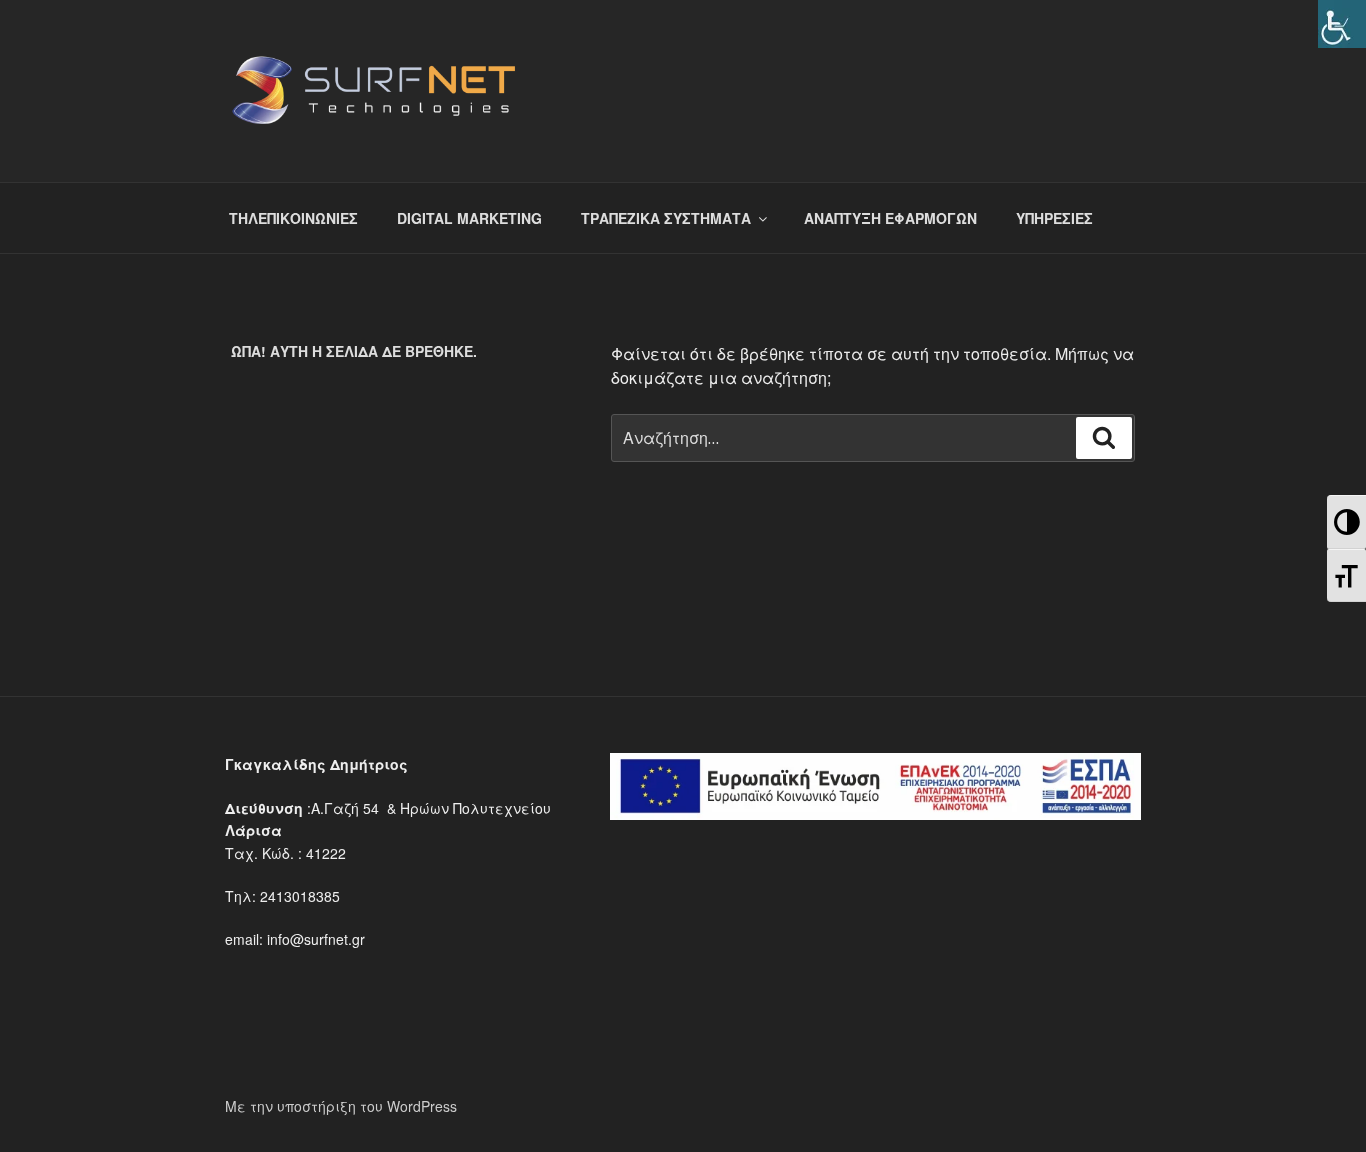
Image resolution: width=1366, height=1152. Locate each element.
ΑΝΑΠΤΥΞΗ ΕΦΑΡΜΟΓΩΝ (890, 218)
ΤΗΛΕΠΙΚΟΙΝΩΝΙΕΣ (293, 218)
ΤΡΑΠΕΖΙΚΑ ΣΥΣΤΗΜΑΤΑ (666, 218)
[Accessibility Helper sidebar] (1342, 24)
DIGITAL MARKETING (469, 218)
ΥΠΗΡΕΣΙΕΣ (1054, 218)
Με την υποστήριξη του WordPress (341, 1106)
